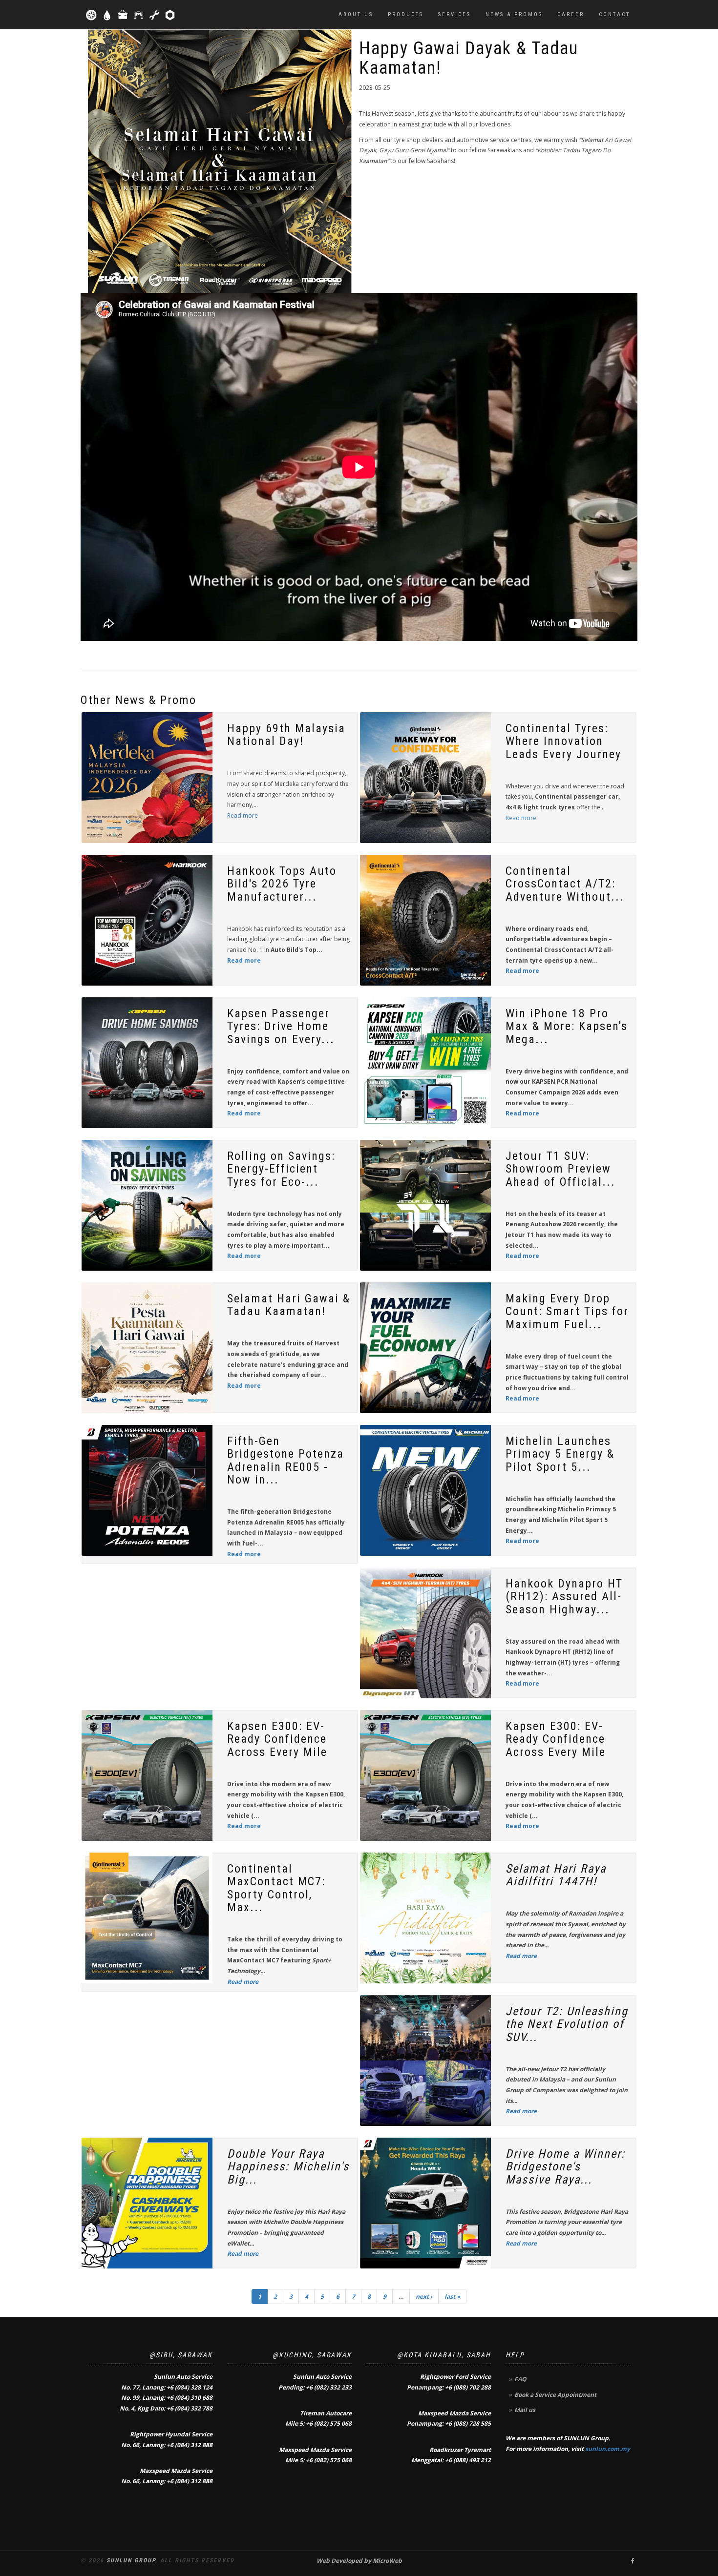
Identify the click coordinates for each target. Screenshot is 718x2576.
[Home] (131, 15)
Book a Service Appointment (555, 2395)
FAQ (520, 2379)
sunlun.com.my (608, 2449)
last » (452, 2297)
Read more (243, 815)
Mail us (525, 2410)
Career (571, 14)
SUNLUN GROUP (131, 2560)
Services (454, 14)
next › (424, 2297)
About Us (356, 14)
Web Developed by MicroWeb (359, 2561)
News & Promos (514, 14)
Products (406, 14)
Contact (614, 14)
